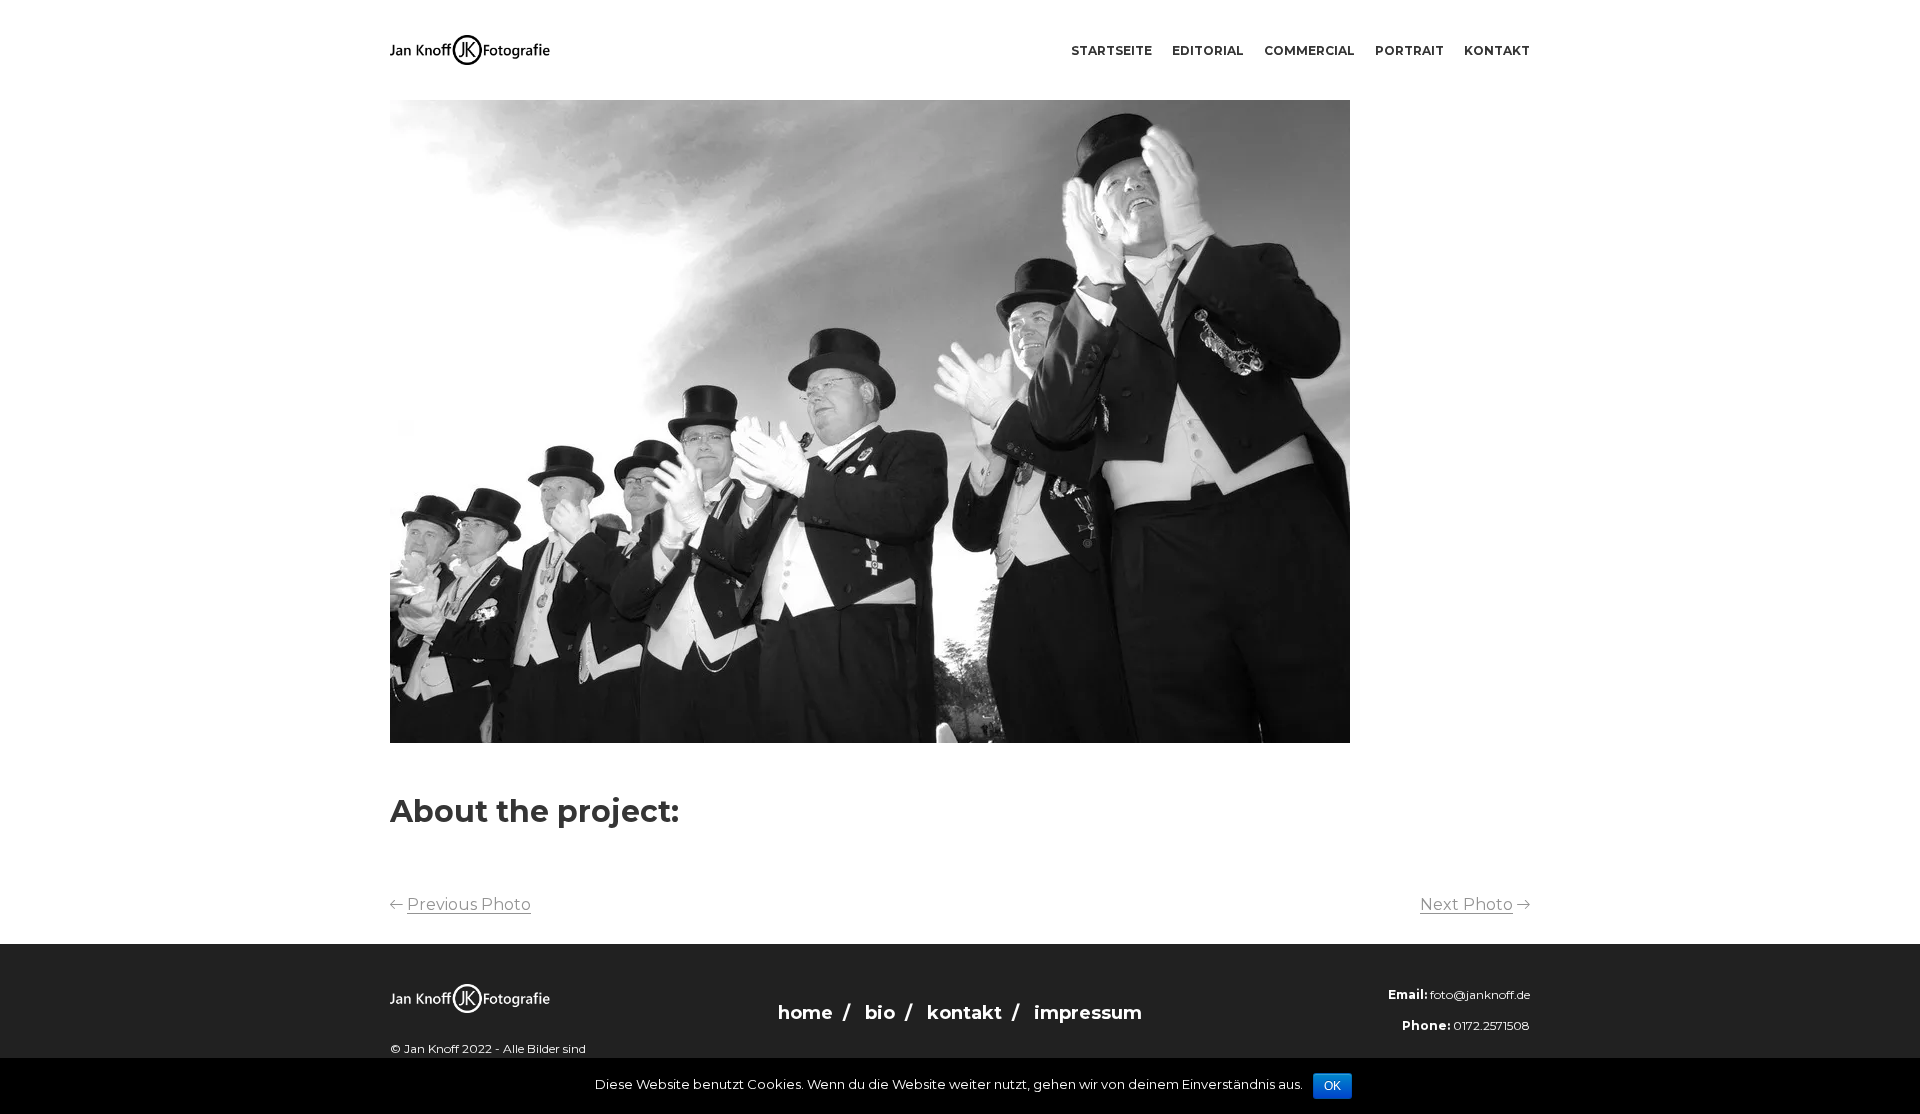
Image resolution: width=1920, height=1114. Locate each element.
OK (1332, 1086)
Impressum (1088, 1013)
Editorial (1208, 50)
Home (805, 1013)
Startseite (1111, 50)
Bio (880, 1013)
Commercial (1309, 50)
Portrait (1409, 50)
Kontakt (1497, 50)
